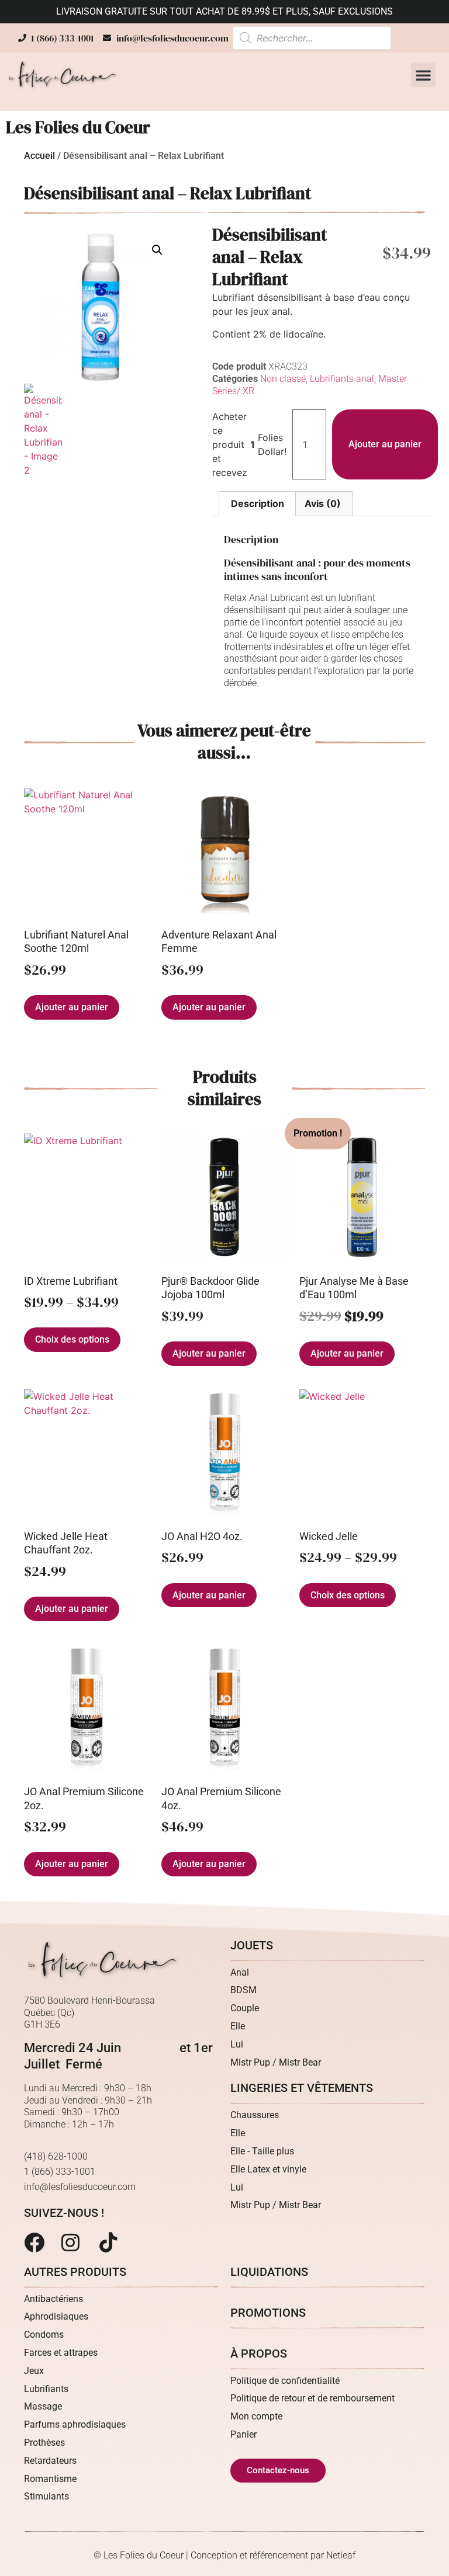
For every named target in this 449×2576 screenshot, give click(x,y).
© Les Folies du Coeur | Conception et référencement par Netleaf (224, 2555)
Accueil (39, 156)
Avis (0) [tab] (323, 503)
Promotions (268, 2313)
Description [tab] (258, 503)
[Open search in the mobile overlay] (312, 38)
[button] (423, 75)
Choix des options (72, 1339)
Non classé (283, 379)
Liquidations (269, 2272)
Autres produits (75, 2272)
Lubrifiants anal (342, 379)
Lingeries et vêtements (302, 2088)
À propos (259, 2353)
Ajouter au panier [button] (72, 1007)
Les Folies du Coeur (78, 127)
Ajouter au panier (385, 444)
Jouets (252, 1945)
